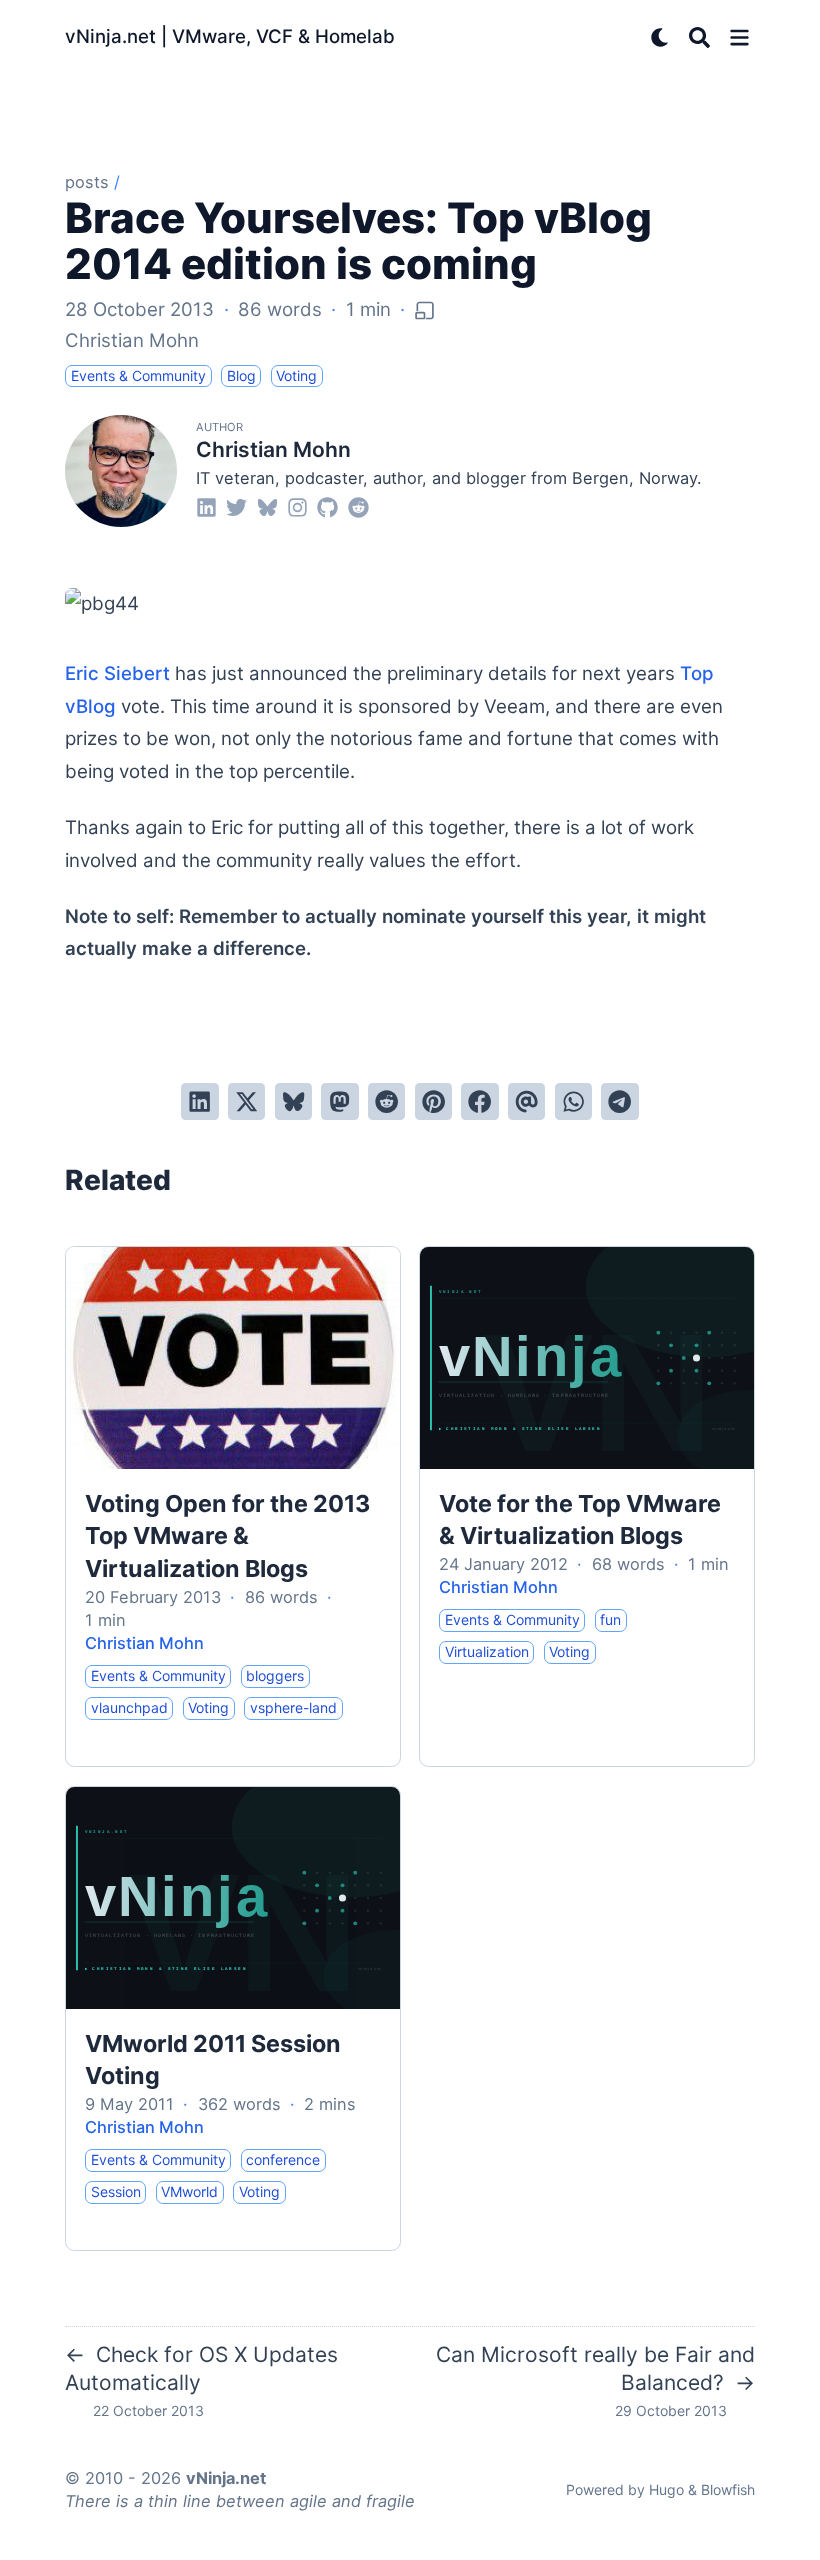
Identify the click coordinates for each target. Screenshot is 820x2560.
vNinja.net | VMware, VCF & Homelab (230, 36)
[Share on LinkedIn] (199, 1101)
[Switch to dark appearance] (660, 37)
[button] (739, 37)
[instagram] (297, 506)
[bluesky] (267, 506)
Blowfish (728, 2489)
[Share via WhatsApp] (573, 1101)
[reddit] (358, 506)
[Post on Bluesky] (293, 1101)
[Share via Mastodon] (339, 1101)
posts (87, 182)
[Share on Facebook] (479, 1101)
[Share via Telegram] (619, 1101)
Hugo (666, 2489)
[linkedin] (206, 506)
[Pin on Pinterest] (433, 1101)
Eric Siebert (120, 673)
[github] (327, 506)
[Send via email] (526, 1101)
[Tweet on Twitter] (246, 1101)
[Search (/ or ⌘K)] (699, 37)
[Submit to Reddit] (386, 1101)
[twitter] (236, 506)
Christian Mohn (132, 340)
